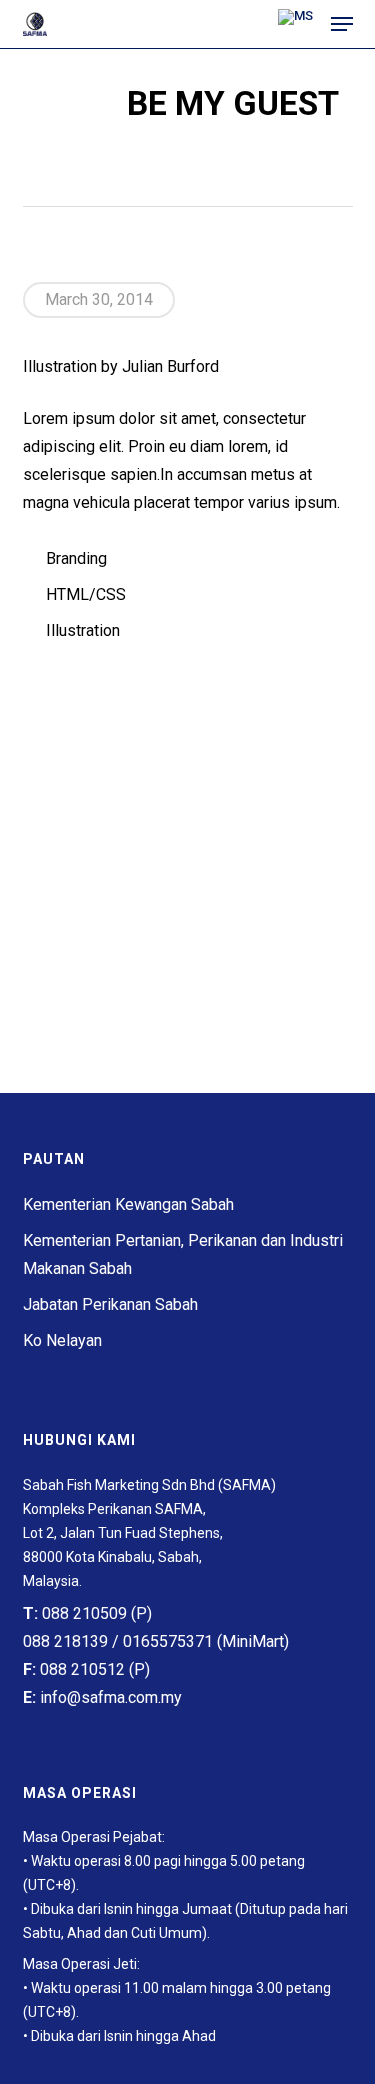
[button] (342, 24)
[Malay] (295, 24)
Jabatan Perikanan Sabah (110, 1304)
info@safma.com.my (111, 1697)
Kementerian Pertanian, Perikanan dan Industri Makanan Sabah (183, 1254)
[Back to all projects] (187, 165)
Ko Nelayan (62, 1340)
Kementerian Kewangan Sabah (128, 1204)
